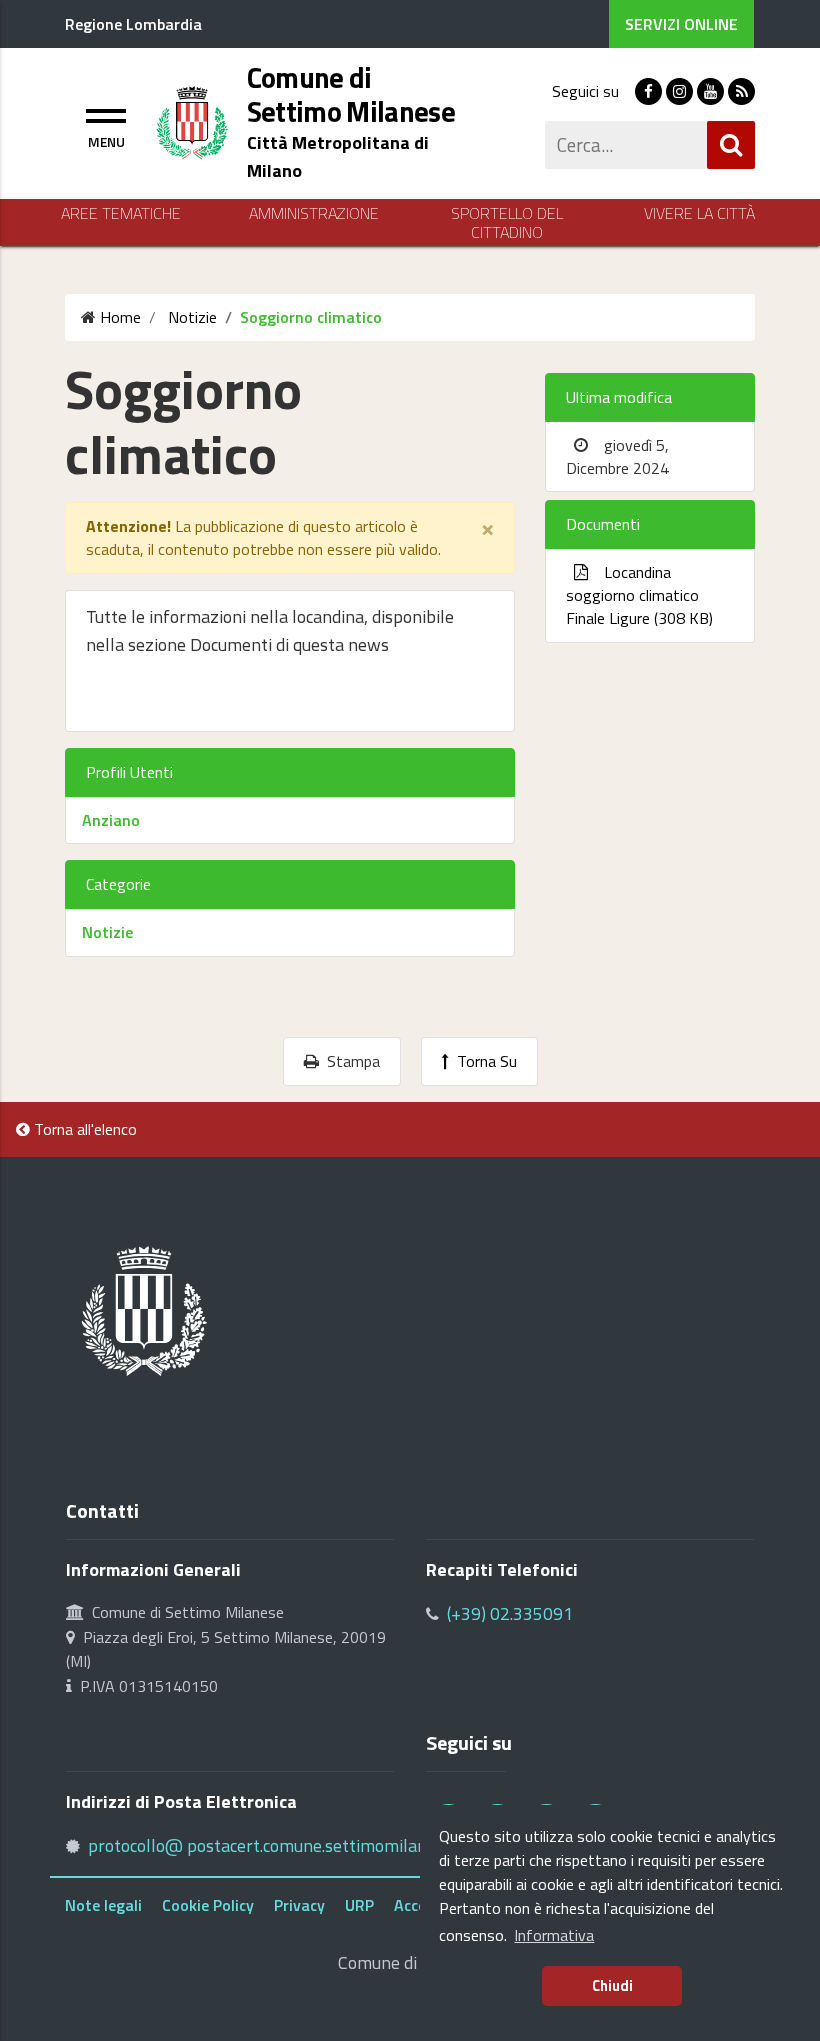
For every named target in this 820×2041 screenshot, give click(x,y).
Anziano (111, 820)
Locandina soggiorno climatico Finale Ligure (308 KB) (639, 595)
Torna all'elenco (83, 1129)
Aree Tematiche (121, 213)
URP (359, 1905)
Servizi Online (681, 24)
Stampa (349, 1061)
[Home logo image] (192, 121)
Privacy (299, 1905)
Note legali (103, 1905)
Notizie (107, 932)
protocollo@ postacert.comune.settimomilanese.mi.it (288, 1845)
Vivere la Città (699, 213)
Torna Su (483, 1061)
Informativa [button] (554, 1935)
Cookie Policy (208, 1905)
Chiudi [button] (612, 1986)
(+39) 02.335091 (510, 1613)
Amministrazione (314, 213)
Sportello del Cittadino (507, 223)
